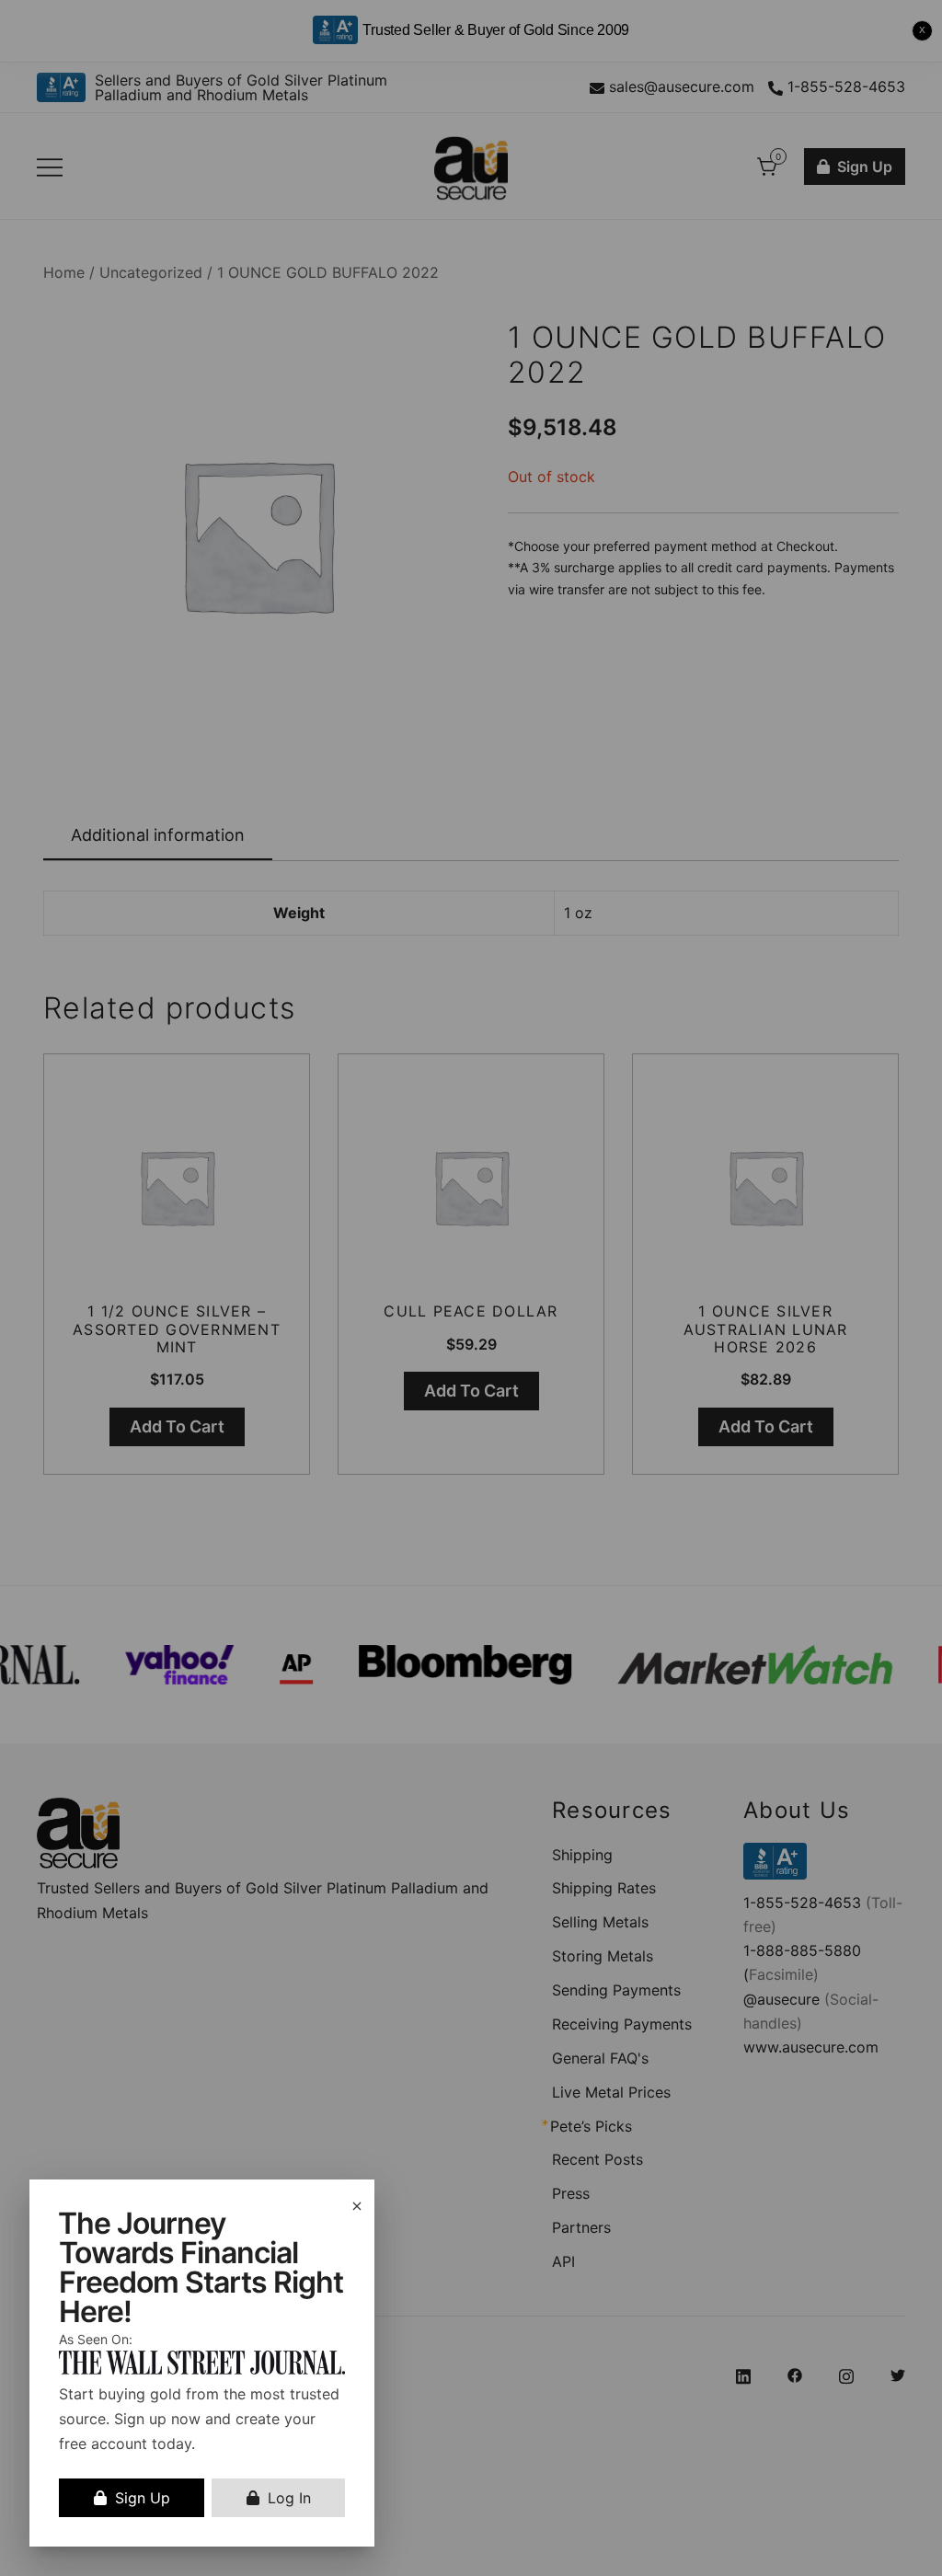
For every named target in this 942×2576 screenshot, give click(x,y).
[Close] (357, 2206)
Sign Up (143, 2498)
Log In (289, 2498)
